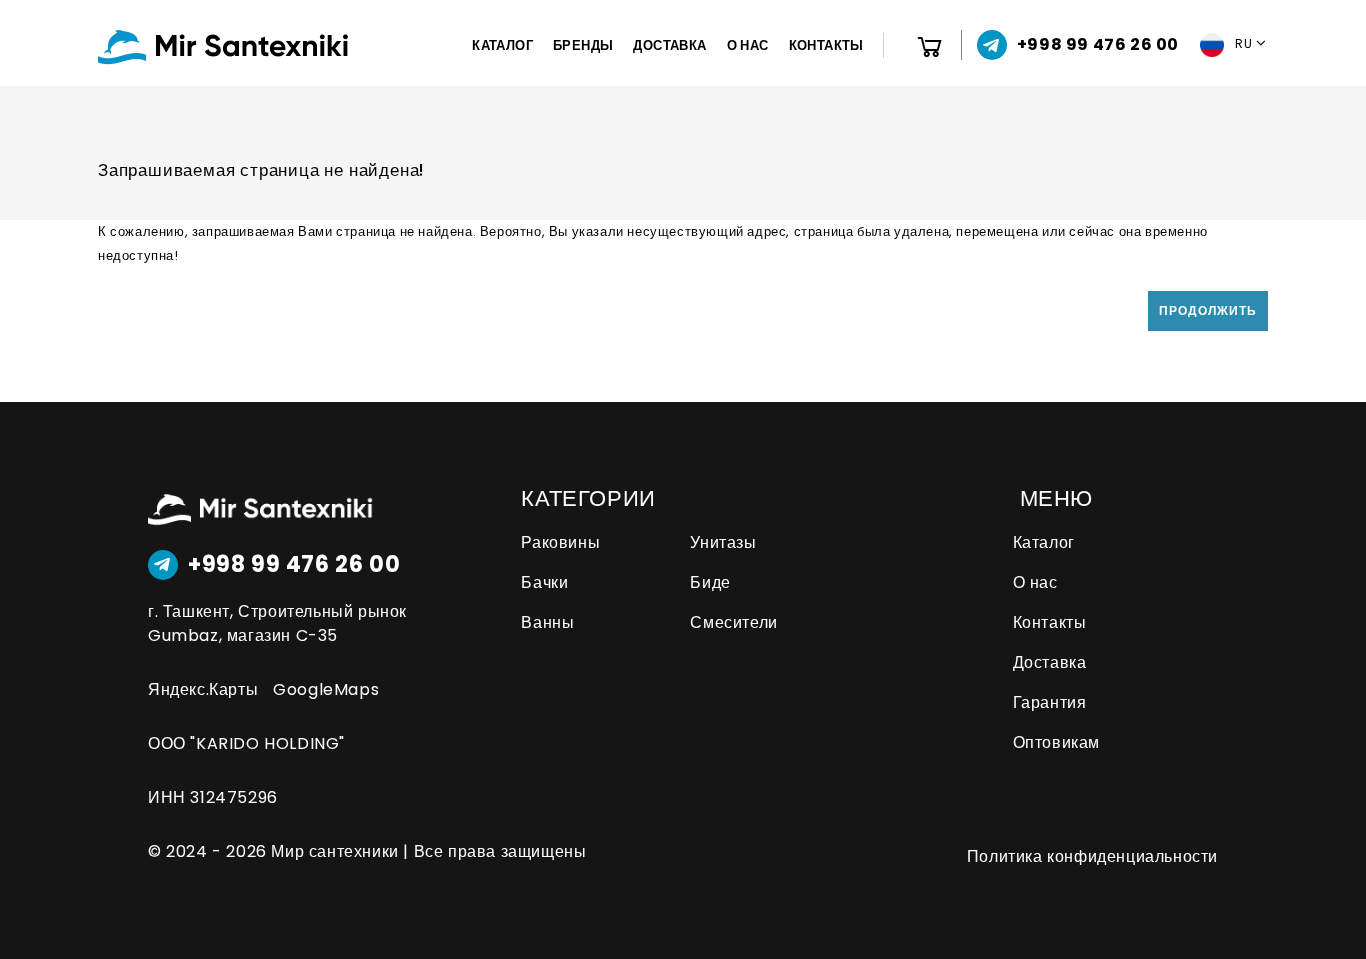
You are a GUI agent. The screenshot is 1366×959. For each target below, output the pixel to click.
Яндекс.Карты (203, 689)
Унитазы (723, 542)
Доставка (669, 45)
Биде (710, 582)
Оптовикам (1056, 742)
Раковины (560, 542)
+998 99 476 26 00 (294, 565)
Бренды (583, 45)
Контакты (826, 45)
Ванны (547, 622)
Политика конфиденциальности (1092, 856)
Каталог (502, 45)
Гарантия (1050, 702)
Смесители (733, 622)
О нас (748, 45)
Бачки (544, 582)
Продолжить (1208, 310)
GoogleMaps (326, 689)
